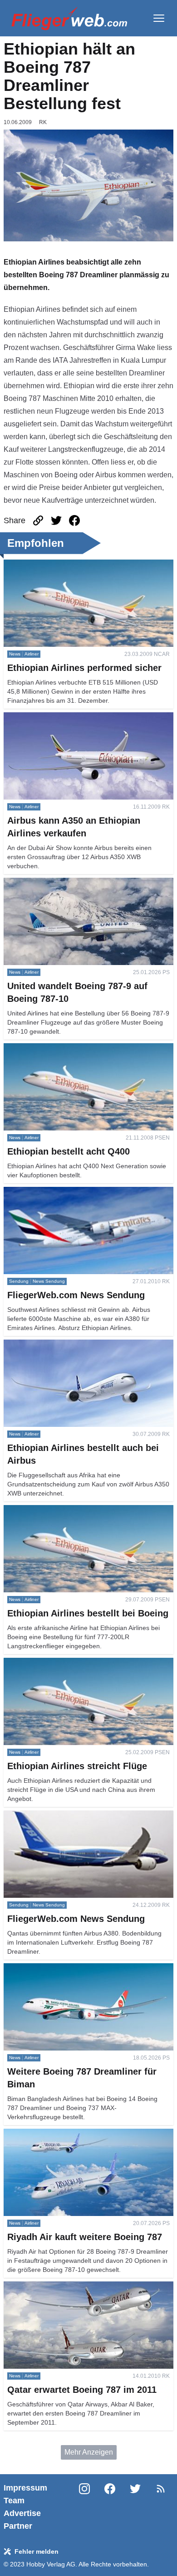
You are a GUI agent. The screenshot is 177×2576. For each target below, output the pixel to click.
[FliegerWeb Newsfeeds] (161, 2489)
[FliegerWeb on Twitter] (135, 2507)
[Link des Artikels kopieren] (38, 520)
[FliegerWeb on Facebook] (110, 2507)
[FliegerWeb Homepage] (69, 18)
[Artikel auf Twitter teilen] (56, 520)
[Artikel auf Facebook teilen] (74, 520)
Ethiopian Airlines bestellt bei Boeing (63, 1510)
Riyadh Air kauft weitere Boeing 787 (61, 2134)
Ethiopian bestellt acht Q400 (49, 1048)
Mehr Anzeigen (89, 2452)
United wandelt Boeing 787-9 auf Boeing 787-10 (81, 883)
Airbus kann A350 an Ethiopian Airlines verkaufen (83, 718)
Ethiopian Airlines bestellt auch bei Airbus (70, 1345)
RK (43, 122)
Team (14, 2501)
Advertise (22, 2513)
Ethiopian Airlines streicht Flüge (55, 1663)
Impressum (25, 2488)
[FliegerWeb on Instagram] (84, 2507)
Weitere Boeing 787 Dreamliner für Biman (71, 1968)
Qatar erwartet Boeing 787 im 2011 (59, 2287)
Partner (18, 2526)
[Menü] (159, 18)
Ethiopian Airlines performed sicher (60, 565)
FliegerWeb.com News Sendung (56, 1192)
